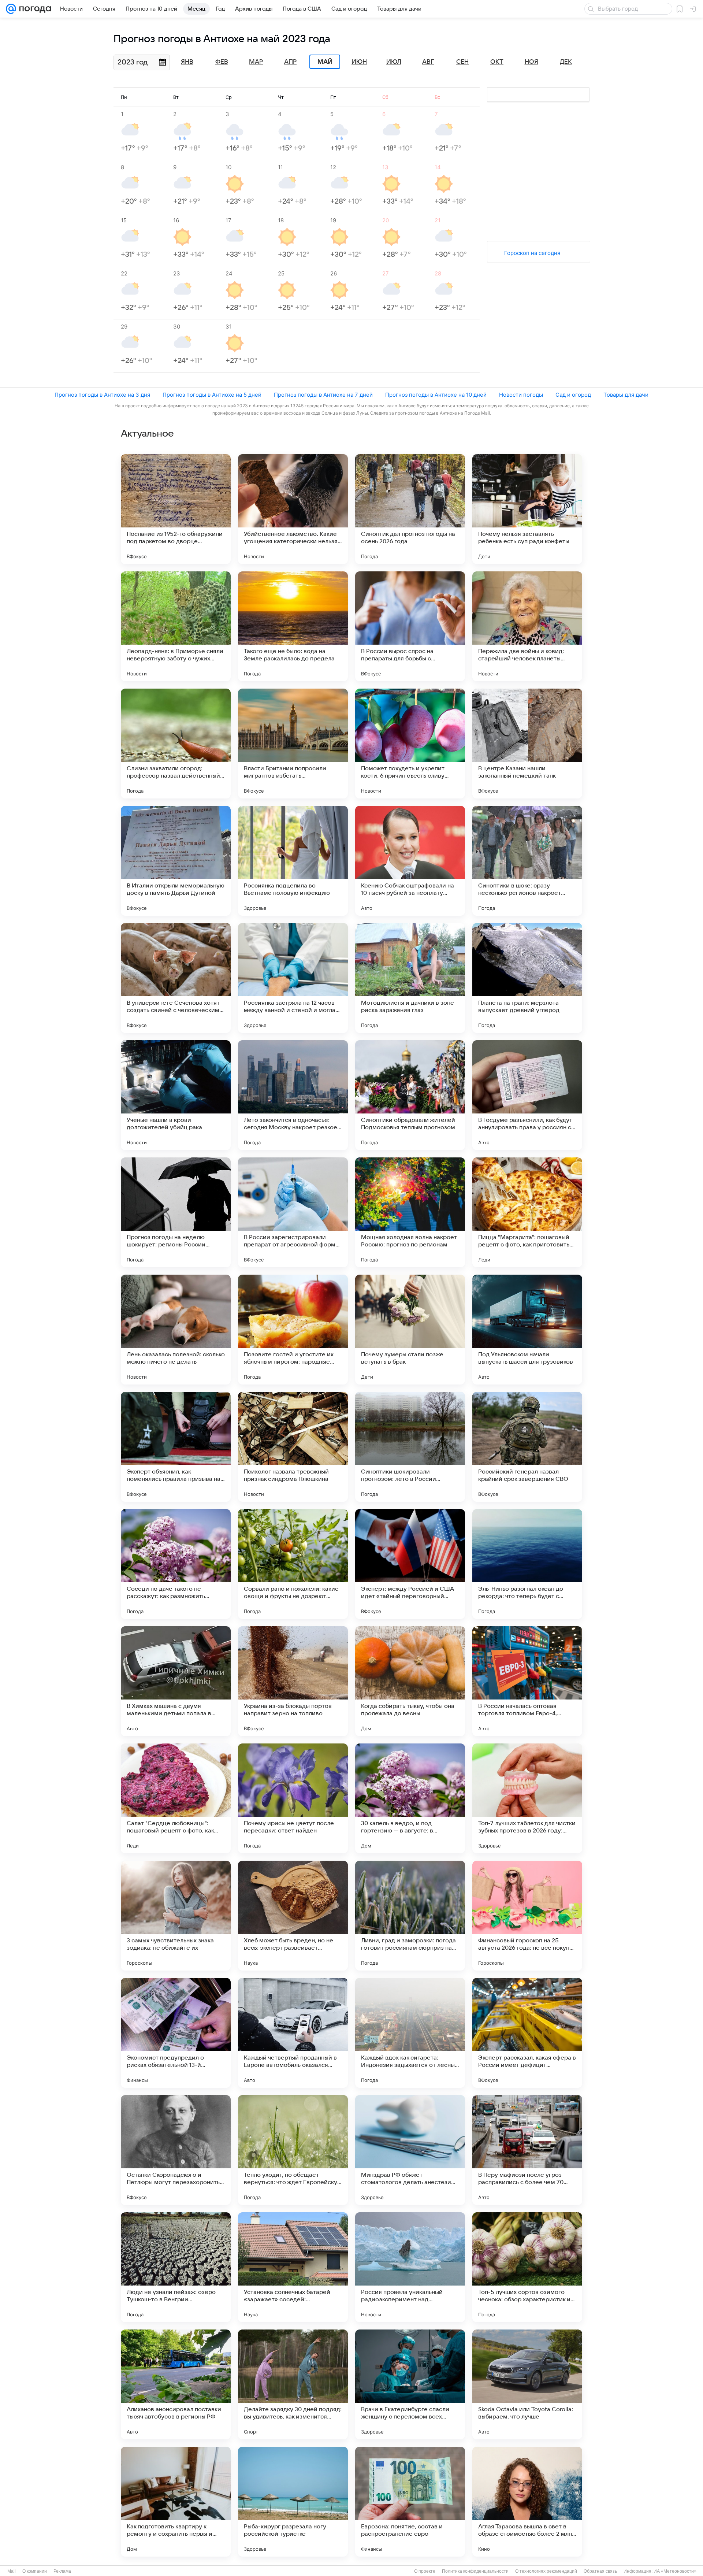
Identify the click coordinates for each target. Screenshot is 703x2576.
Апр (290, 62)
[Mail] (11, 9)
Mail (12, 2571)
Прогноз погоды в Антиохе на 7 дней (323, 395)
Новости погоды (521, 395)
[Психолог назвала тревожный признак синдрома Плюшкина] (293, 1447)
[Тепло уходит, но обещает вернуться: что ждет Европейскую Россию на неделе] (293, 2150)
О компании (35, 2571)
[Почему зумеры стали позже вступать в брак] (410, 1330)
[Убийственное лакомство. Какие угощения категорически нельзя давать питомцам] (293, 509)
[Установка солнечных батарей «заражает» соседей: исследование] (293, 2267)
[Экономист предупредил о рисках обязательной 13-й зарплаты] (176, 2033)
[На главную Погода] (34, 9)
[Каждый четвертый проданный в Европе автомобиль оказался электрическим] (293, 2033)
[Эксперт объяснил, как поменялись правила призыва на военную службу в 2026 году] (176, 1447)
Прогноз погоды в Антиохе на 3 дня (102, 395)
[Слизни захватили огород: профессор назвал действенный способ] (176, 744)
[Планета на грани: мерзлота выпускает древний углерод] (527, 978)
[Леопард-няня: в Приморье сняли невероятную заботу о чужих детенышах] (176, 626)
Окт (497, 62)
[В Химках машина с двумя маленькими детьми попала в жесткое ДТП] (176, 1681)
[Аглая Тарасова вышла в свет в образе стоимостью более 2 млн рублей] (527, 2502)
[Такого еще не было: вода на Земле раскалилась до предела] (293, 626)
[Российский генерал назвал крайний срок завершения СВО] (527, 1447)
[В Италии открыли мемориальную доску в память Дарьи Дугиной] (176, 861)
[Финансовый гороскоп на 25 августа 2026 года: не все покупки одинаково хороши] (527, 1916)
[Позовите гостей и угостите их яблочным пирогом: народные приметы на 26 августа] (293, 1330)
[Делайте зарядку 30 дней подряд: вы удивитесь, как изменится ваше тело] (293, 2384)
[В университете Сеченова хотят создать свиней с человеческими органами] (176, 978)
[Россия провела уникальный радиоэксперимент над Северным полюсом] (410, 2267)
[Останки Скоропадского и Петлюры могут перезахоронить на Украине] (176, 2150)
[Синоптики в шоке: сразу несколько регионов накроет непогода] (527, 861)
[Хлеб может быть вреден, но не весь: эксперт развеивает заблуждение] (293, 1916)
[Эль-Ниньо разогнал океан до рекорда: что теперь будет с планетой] (527, 1564)
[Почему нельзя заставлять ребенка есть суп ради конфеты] (527, 509)
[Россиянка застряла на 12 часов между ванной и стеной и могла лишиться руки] (293, 978)
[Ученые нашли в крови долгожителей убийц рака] (176, 1095)
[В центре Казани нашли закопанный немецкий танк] (527, 744)
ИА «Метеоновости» (675, 2571)
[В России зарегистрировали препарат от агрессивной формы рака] (293, 1212)
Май (325, 62)
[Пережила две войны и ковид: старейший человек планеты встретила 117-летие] (527, 626)
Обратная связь (600, 2571)
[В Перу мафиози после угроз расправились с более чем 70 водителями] (527, 2150)
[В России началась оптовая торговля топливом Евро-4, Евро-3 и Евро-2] (527, 1681)
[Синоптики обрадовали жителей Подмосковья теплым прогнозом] (410, 1095)
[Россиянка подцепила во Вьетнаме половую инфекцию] (293, 861)
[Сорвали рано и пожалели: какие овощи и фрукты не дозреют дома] (293, 1564)
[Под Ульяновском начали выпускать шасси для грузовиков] (527, 1330)
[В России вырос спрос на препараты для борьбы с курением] (410, 626)
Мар (256, 62)
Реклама (62, 2571)
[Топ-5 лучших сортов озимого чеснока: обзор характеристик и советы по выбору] (527, 2267)
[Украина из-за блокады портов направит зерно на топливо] (293, 1681)
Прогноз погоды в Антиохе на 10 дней (436, 395)
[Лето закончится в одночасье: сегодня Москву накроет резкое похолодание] (293, 1095)
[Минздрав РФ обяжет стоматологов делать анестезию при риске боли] (410, 2150)
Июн (359, 62)
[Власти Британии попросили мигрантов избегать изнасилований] (293, 744)
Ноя (531, 62)
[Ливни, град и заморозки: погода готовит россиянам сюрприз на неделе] (410, 1916)
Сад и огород (573, 395)
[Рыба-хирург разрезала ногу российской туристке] (293, 2502)
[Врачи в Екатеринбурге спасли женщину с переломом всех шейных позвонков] (410, 2384)
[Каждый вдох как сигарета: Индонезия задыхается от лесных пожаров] (410, 2033)
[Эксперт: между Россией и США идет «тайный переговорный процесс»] (410, 1564)
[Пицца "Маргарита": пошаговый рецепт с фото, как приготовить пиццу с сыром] (527, 1212)
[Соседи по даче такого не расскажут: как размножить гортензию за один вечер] (176, 1564)
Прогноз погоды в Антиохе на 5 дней (212, 395)
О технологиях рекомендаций (546, 2571)
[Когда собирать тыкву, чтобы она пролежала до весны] (410, 1681)
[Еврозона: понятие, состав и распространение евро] (410, 2502)
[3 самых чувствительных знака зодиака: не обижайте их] (176, 1916)
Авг (428, 62)
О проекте (425, 2571)
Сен (462, 62)
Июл (394, 62)
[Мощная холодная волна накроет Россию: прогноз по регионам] (410, 1212)
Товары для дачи (626, 395)
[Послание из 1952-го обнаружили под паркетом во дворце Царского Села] (176, 509)
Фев (222, 62)
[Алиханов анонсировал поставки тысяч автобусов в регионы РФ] (176, 2384)
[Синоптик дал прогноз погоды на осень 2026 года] (410, 509)
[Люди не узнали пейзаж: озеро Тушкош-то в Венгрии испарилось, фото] (176, 2267)
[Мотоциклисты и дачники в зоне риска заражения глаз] (410, 978)
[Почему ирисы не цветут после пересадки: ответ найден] (293, 1798)
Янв (187, 62)
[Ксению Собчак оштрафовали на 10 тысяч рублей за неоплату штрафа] (410, 861)
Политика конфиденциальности (475, 2571)
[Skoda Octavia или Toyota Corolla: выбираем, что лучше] (527, 2384)
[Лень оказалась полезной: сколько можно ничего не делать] (176, 1330)
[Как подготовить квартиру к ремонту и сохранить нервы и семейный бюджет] (176, 2502)
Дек (566, 62)
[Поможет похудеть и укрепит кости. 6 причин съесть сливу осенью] (410, 744)
